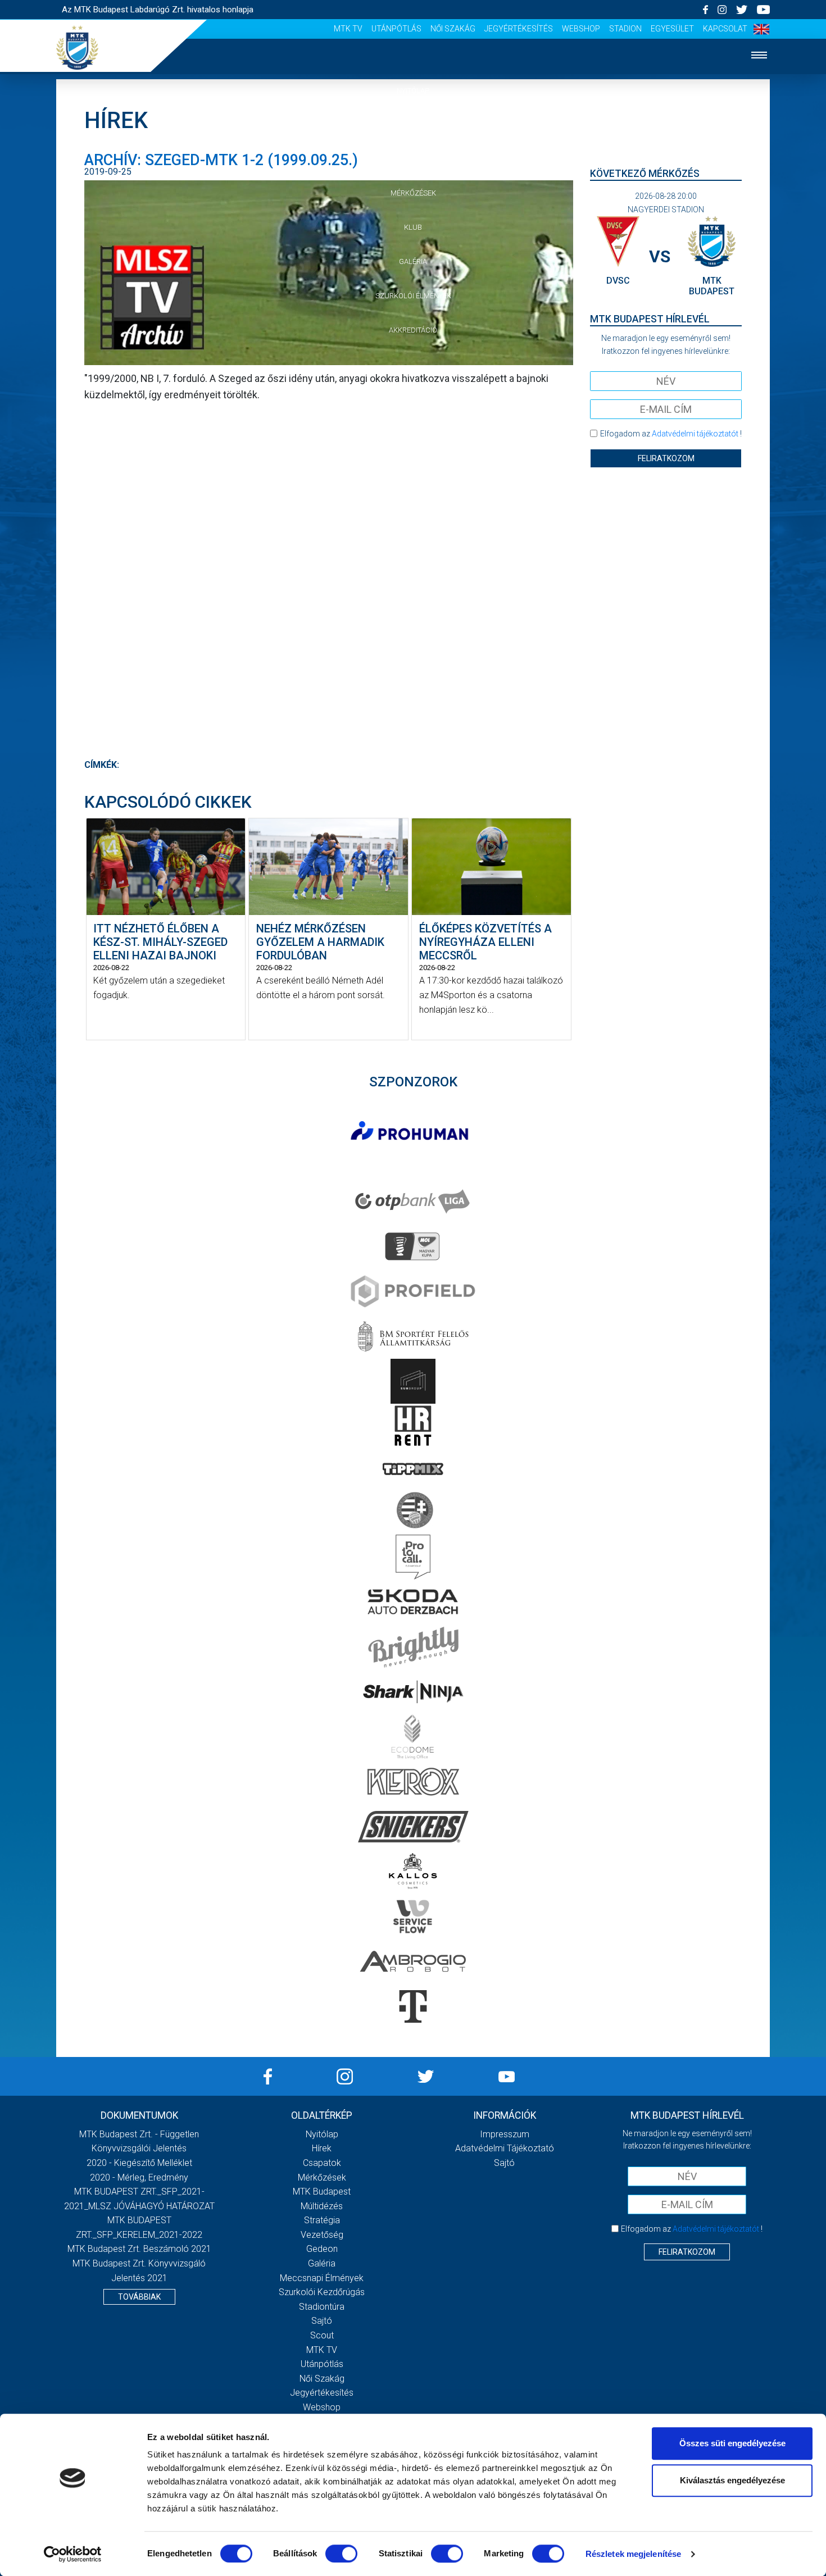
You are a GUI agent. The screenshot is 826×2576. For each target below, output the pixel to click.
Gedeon (322, 2249)
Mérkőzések (413, 193)
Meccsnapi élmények (322, 2278)
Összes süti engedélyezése (732, 2443)
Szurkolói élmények (413, 296)
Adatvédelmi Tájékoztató (505, 2148)
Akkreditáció (413, 330)
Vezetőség (322, 2235)
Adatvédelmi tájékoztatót (695, 434)
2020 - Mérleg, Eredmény (139, 2177)
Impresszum (505, 2134)
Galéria (413, 261)
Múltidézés (322, 2206)
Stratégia (322, 2220)
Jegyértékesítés (519, 29)
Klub (413, 227)
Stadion (625, 29)
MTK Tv (348, 29)
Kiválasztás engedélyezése (732, 2480)
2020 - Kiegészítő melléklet (139, 2163)
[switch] (341, 2554)
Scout (322, 2335)
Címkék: (102, 765)
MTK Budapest (322, 2192)
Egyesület (672, 29)
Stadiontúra (322, 2307)
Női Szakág (453, 29)
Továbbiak (139, 2297)
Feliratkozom (666, 458)
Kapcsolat (725, 29)
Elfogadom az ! (671, 434)
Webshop (581, 29)
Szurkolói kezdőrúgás (322, 2292)
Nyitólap (413, 91)
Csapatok (413, 159)
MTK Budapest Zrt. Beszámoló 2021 (139, 2249)
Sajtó (322, 2321)
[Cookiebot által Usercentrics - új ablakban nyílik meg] (73, 2554)
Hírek (413, 125)
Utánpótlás (396, 29)
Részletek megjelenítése (633, 2554)
